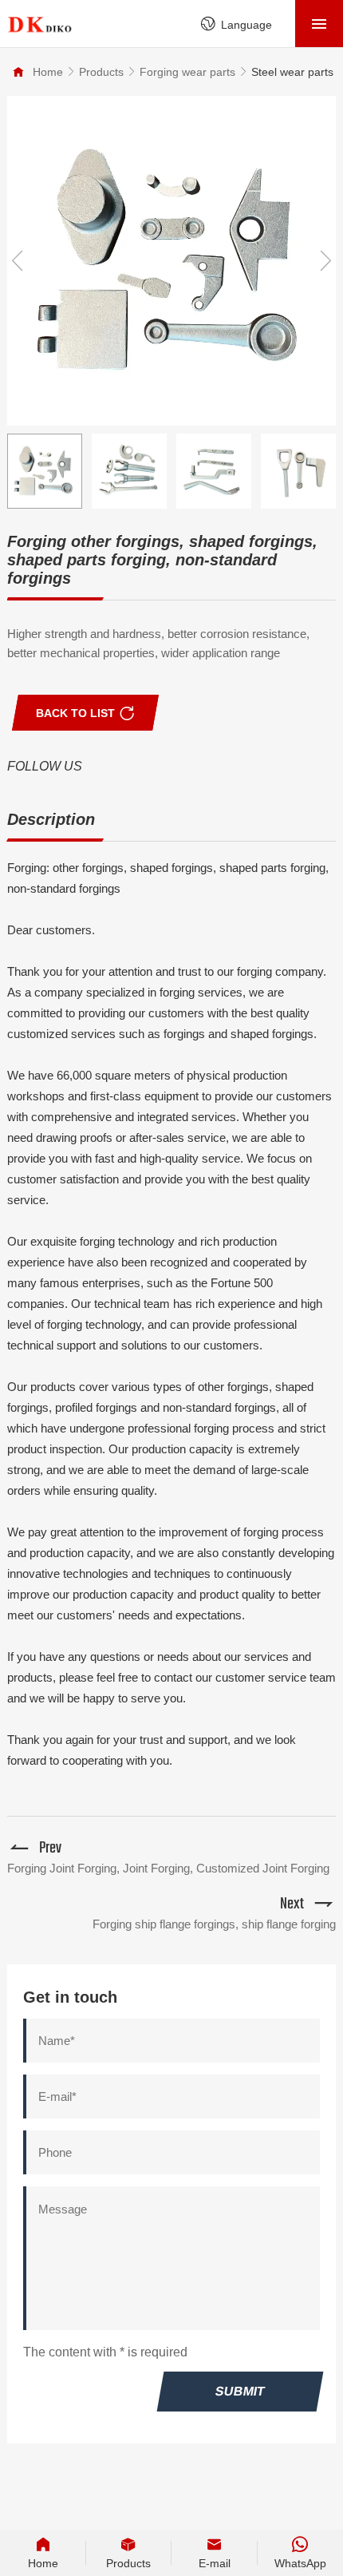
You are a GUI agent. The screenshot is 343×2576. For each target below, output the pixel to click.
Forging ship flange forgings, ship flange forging (214, 1924)
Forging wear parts (187, 72)
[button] (325, 261)
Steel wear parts (292, 72)
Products (101, 72)
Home (48, 72)
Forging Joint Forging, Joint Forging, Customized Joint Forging (168, 1868)
